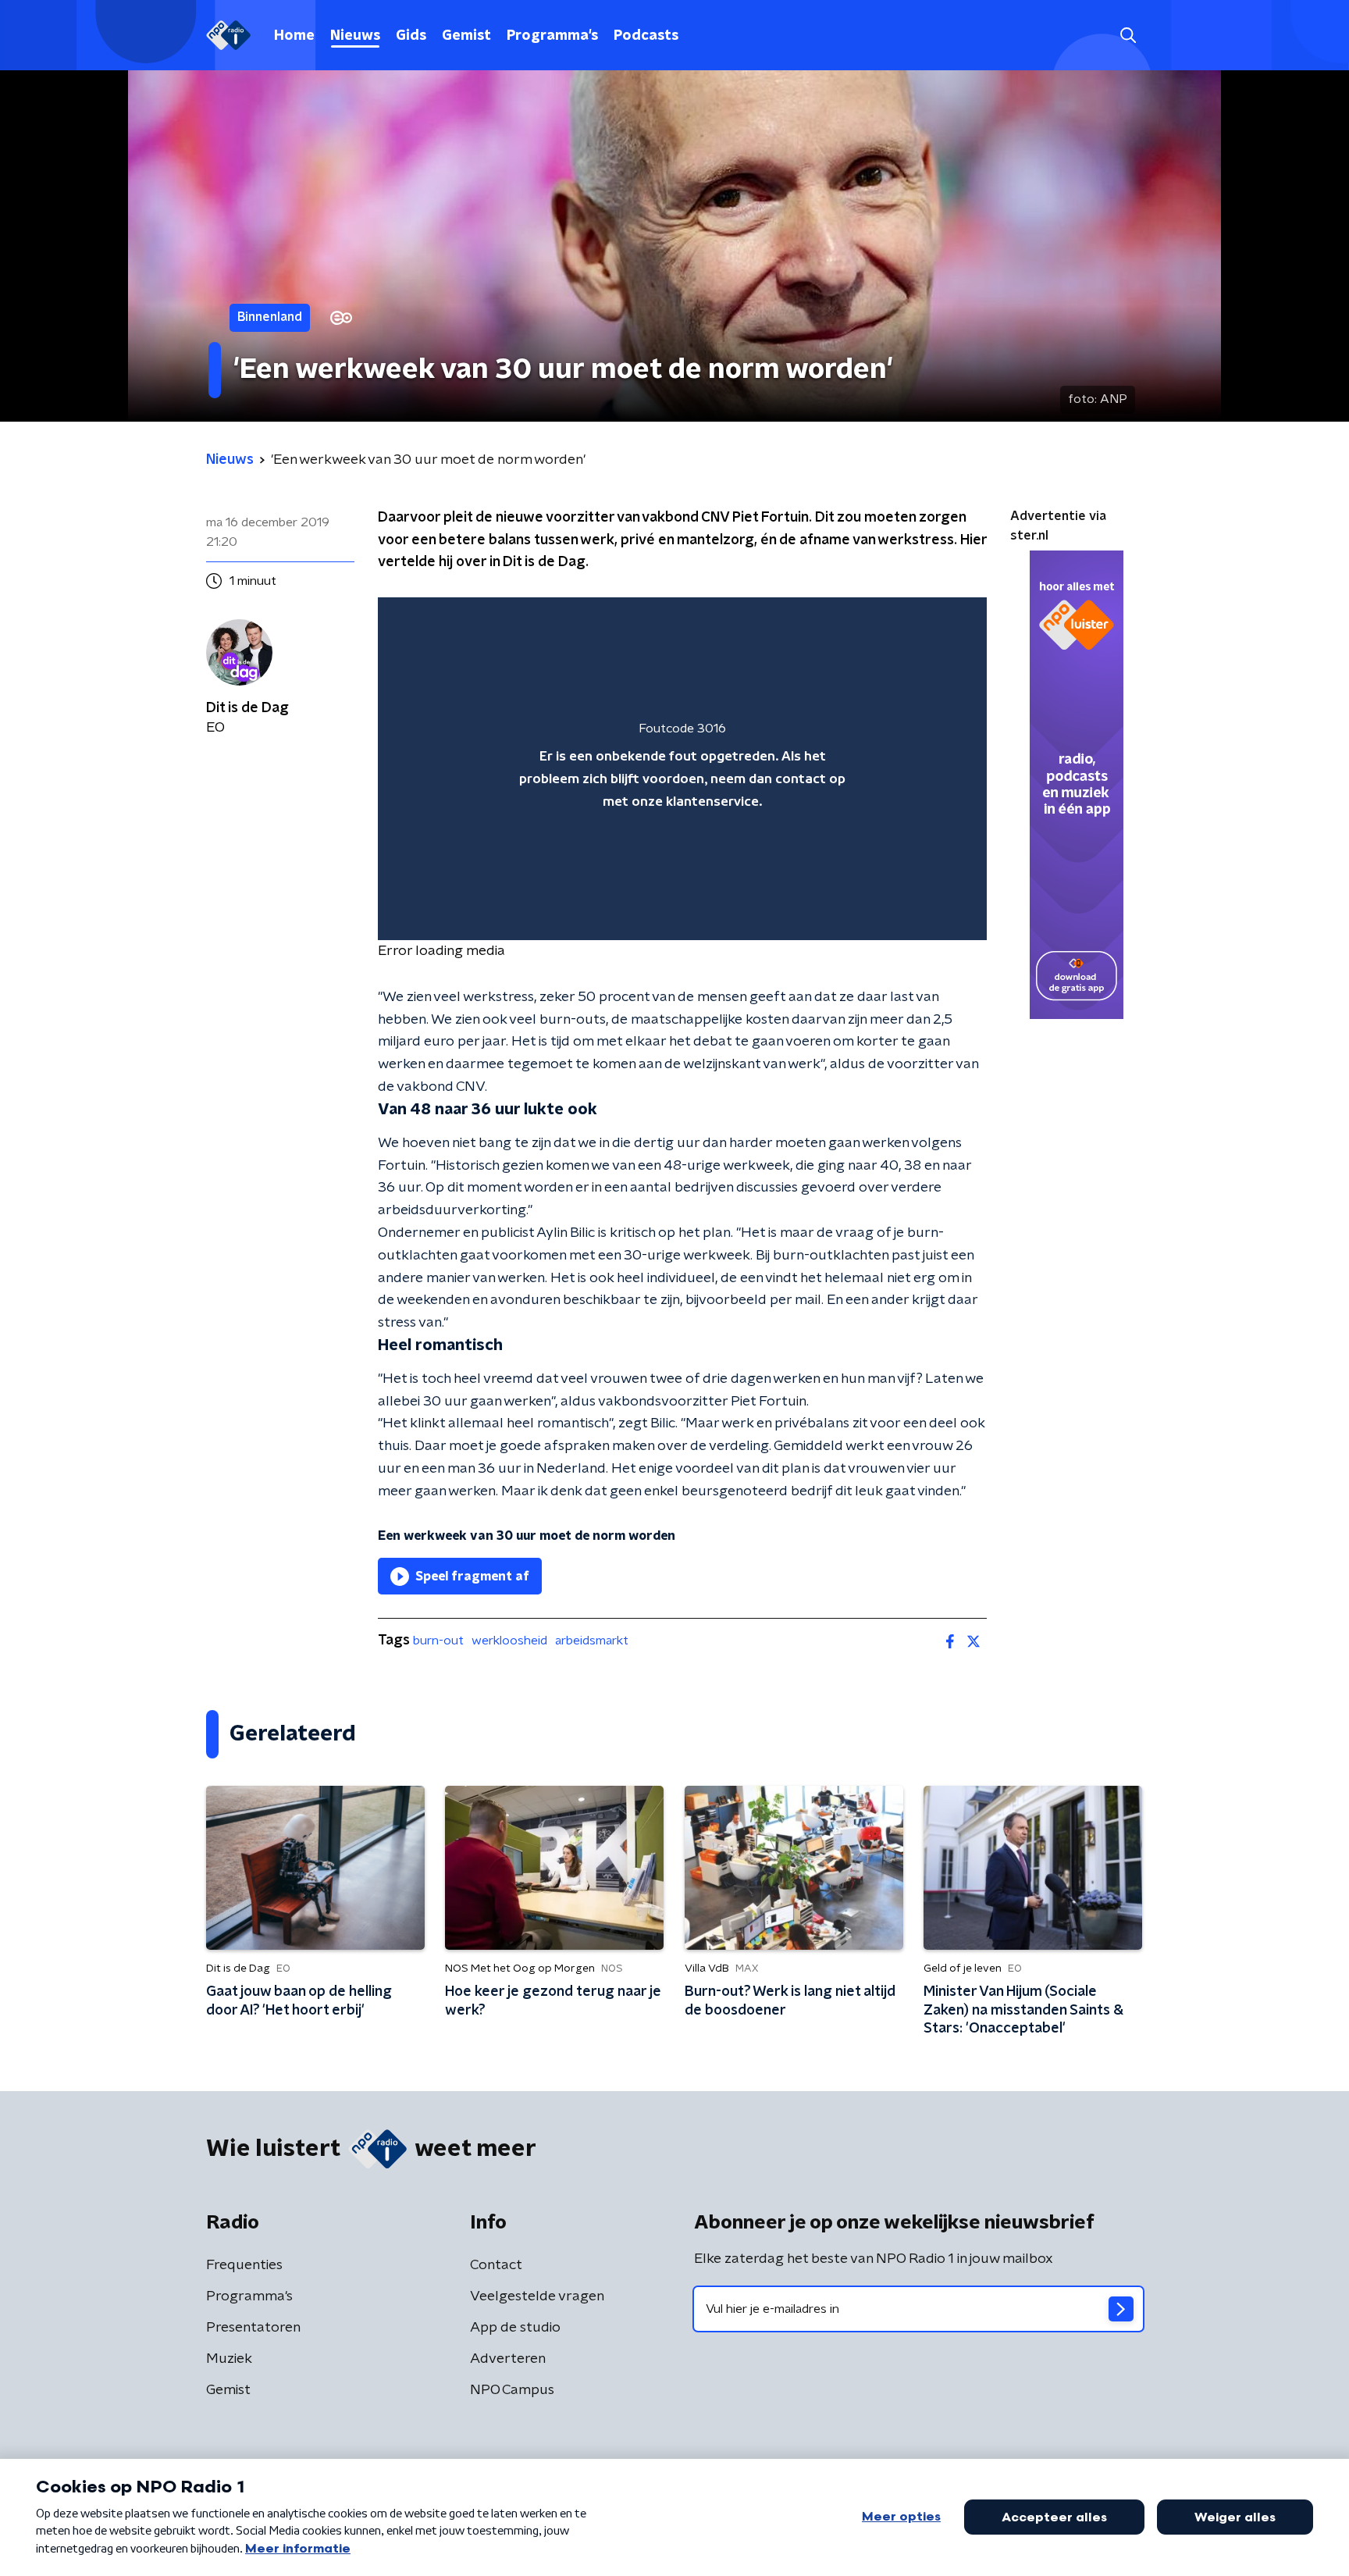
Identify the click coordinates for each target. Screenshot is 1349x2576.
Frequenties (244, 2265)
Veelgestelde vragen (537, 2296)
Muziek (229, 2359)
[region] (682, 769)
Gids (411, 36)
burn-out (438, 1641)
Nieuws (355, 36)
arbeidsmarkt (592, 1641)
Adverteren (508, 2359)
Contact (496, 2265)
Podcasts (646, 36)
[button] (1128, 36)
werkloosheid (509, 1641)
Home (294, 36)
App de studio (515, 2328)
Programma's (552, 36)
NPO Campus (512, 2390)
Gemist (466, 36)
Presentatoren (253, 2328)
